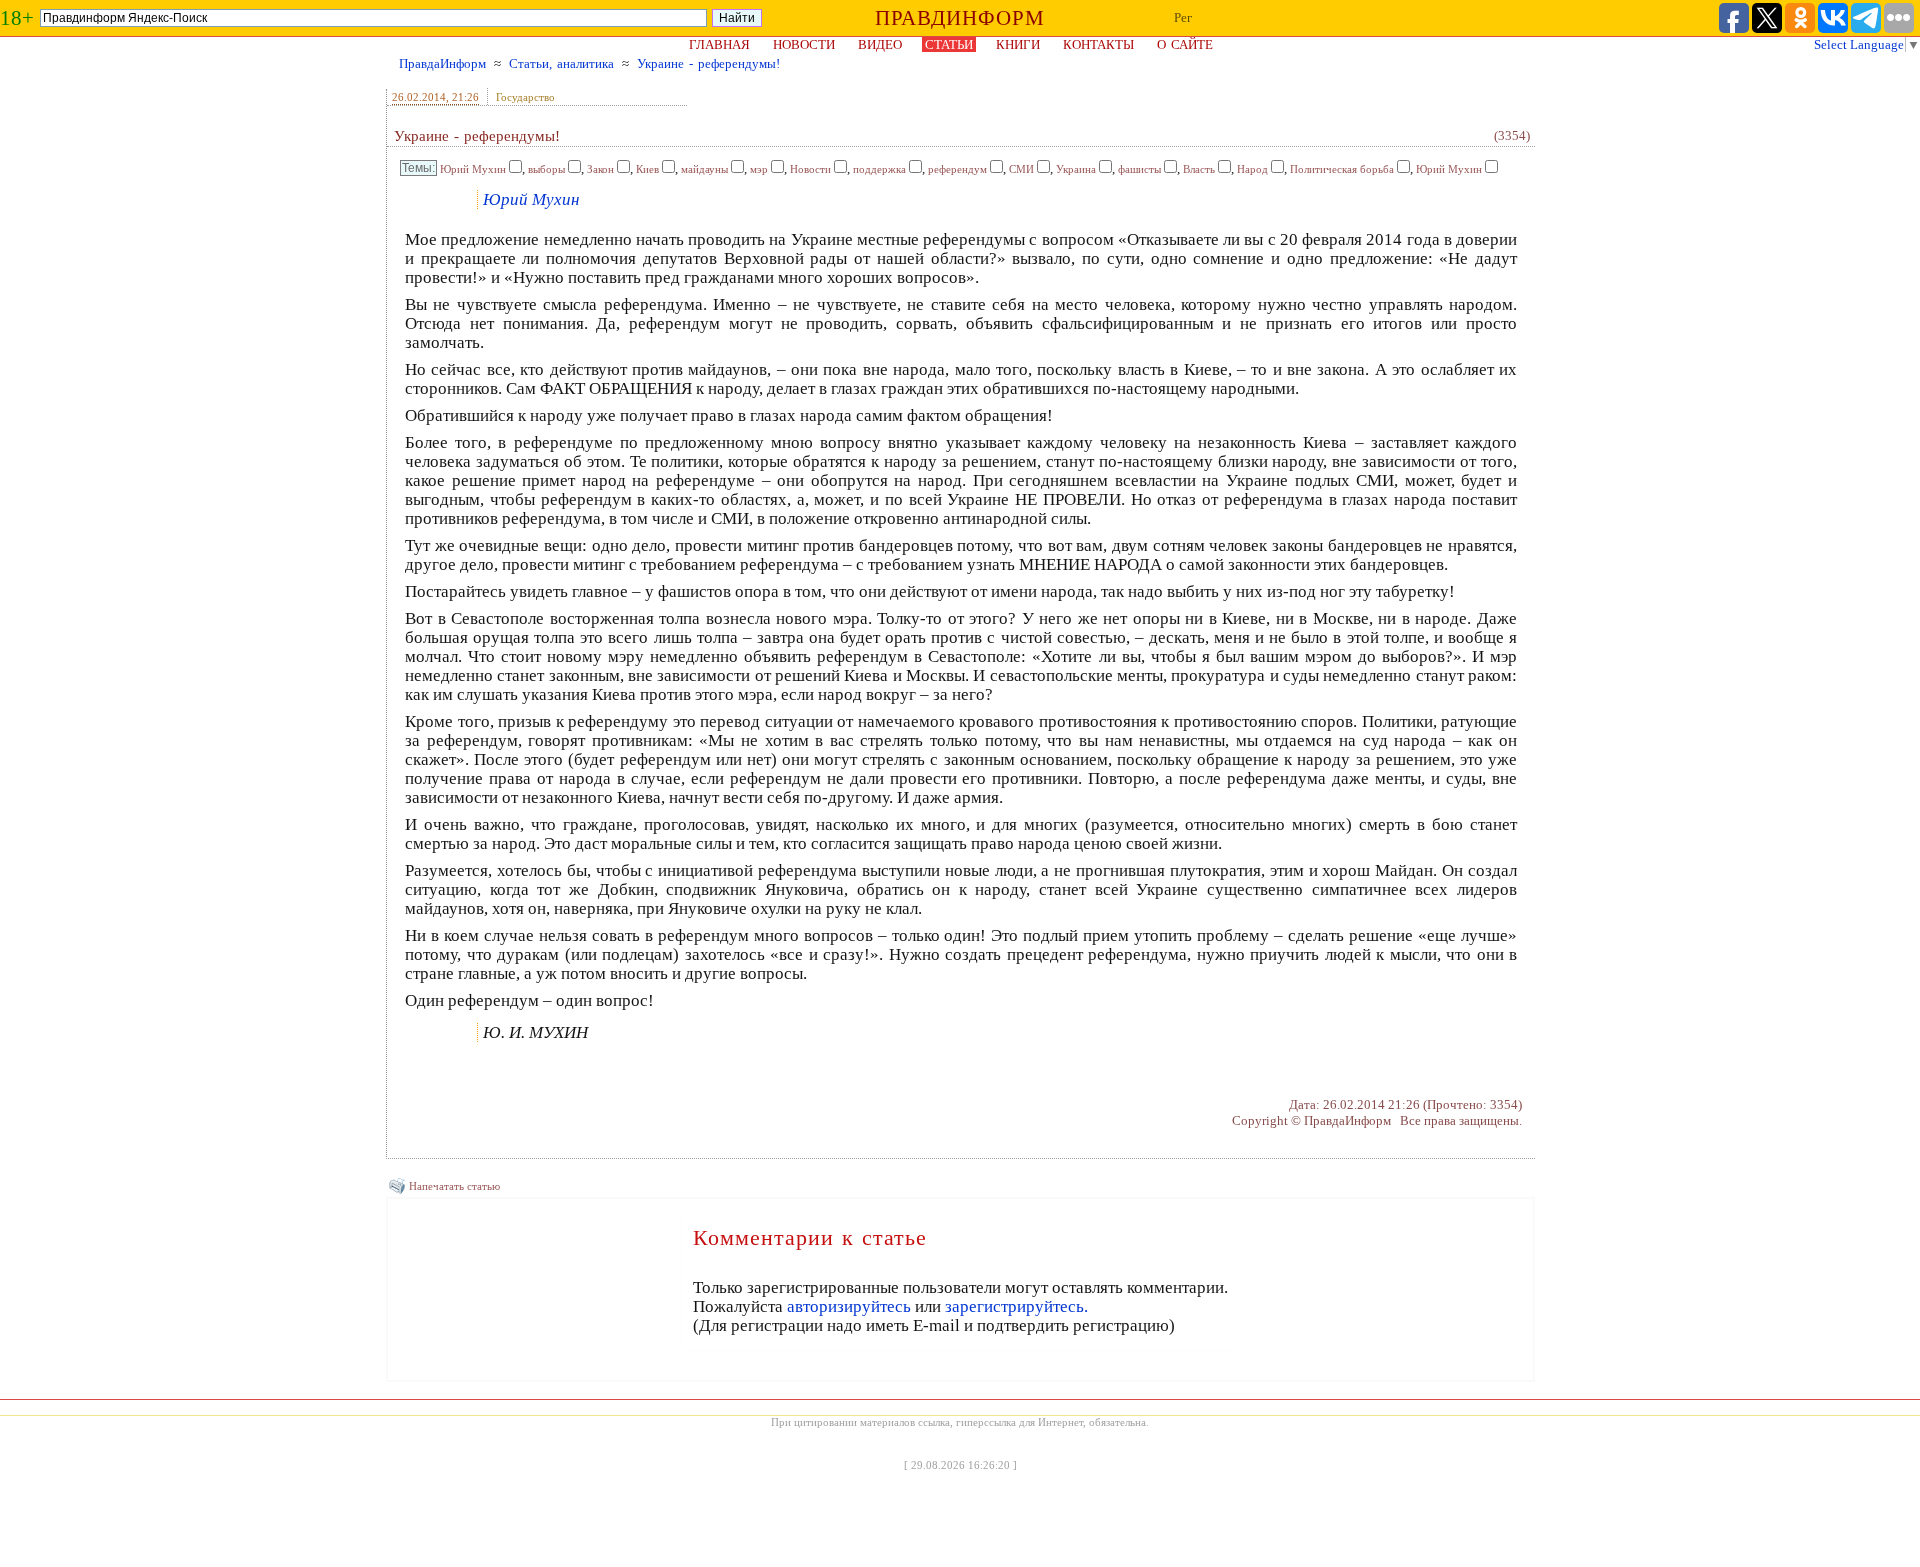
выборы (546, 169)
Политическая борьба (1342, 169)
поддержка (879, 169)
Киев (647, 169)
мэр (759, 169)
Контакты (1098, 44)
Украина (1076, 169)
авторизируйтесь (849, 1306)
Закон (600, 169)
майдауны (704, 169)
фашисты (1139, 169)
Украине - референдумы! (708, 63)
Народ (1252, 169)
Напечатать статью (454, 1186)
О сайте (1185, 44)
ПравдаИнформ (442, 63)
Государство (525, 97)
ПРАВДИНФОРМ (960, 18)
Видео (880, 44)
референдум (957, 169)
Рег (1183, 17)
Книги (1018, 44)
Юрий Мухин (473, 169)
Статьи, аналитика (561, 63)
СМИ (1021, 169)
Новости (804, 44)
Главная (719, 44)
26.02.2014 (419, 97)
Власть (1199, 169)
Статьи (949, 44)
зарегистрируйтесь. (1016, 1306)
